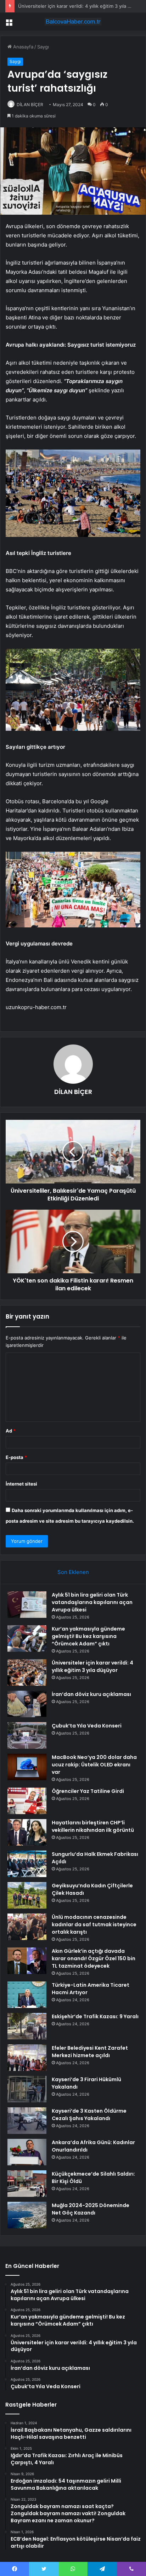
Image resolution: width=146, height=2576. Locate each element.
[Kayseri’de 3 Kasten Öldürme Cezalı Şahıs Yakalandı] (27, 2121)
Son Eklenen (73, 1572)
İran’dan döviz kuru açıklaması (91, 1694)
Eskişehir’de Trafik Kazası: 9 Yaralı (95, 2016)
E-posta (16, 1457)
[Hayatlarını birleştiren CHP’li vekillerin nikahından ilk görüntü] (27, 1832)
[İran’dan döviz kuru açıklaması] (27, 1704)
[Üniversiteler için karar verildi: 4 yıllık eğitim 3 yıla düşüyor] (27, 1672)
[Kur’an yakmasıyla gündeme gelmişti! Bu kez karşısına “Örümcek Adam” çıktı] (27, 1639)
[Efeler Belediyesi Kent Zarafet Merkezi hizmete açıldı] (27, 2058)
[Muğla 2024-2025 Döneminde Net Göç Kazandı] (27, 2215)
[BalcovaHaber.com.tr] (73, 22)
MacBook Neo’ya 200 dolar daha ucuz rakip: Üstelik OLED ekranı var (94, 1765)
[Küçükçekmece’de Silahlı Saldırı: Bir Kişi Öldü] (27, 2184)
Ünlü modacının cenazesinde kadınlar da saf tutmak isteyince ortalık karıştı (94, 1924)
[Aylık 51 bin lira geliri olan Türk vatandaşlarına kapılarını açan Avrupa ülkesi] (27, 1605)
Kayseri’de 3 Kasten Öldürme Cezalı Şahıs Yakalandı (89, 2115)
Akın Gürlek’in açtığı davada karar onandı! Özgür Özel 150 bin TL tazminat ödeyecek (94, 1958)
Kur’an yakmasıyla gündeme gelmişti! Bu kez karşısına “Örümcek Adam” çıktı (88, 1636)
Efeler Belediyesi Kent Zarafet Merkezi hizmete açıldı (90, 2052)
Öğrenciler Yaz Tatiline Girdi (88, 1791)
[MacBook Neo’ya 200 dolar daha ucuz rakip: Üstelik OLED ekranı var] (27, 1767)
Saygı (43, 47)
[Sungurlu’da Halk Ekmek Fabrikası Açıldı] (27, 1864)
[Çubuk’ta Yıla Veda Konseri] (27, 1735)
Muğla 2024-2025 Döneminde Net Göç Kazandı (91, 2209)
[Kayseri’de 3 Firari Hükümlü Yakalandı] (27, 2089)
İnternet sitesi (21, 1484)
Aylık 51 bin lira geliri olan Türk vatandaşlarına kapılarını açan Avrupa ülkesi (92, 1602)
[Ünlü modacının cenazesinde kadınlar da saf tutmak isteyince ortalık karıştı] (27, 1927)
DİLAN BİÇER (30, 105)
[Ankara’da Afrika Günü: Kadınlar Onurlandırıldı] (27, 2152)
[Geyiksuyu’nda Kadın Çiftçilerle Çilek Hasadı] (27, 1895)
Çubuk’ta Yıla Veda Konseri (87, 1726)
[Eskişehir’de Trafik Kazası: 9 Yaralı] (27, 2026)
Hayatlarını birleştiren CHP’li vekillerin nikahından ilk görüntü (93, 1826)
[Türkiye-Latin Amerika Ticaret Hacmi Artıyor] (27, 1995)
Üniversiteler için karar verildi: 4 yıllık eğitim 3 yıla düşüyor (92, 1666)
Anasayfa (23, 47)
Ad (11, 1431)
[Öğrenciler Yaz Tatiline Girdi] (27, 1801)
